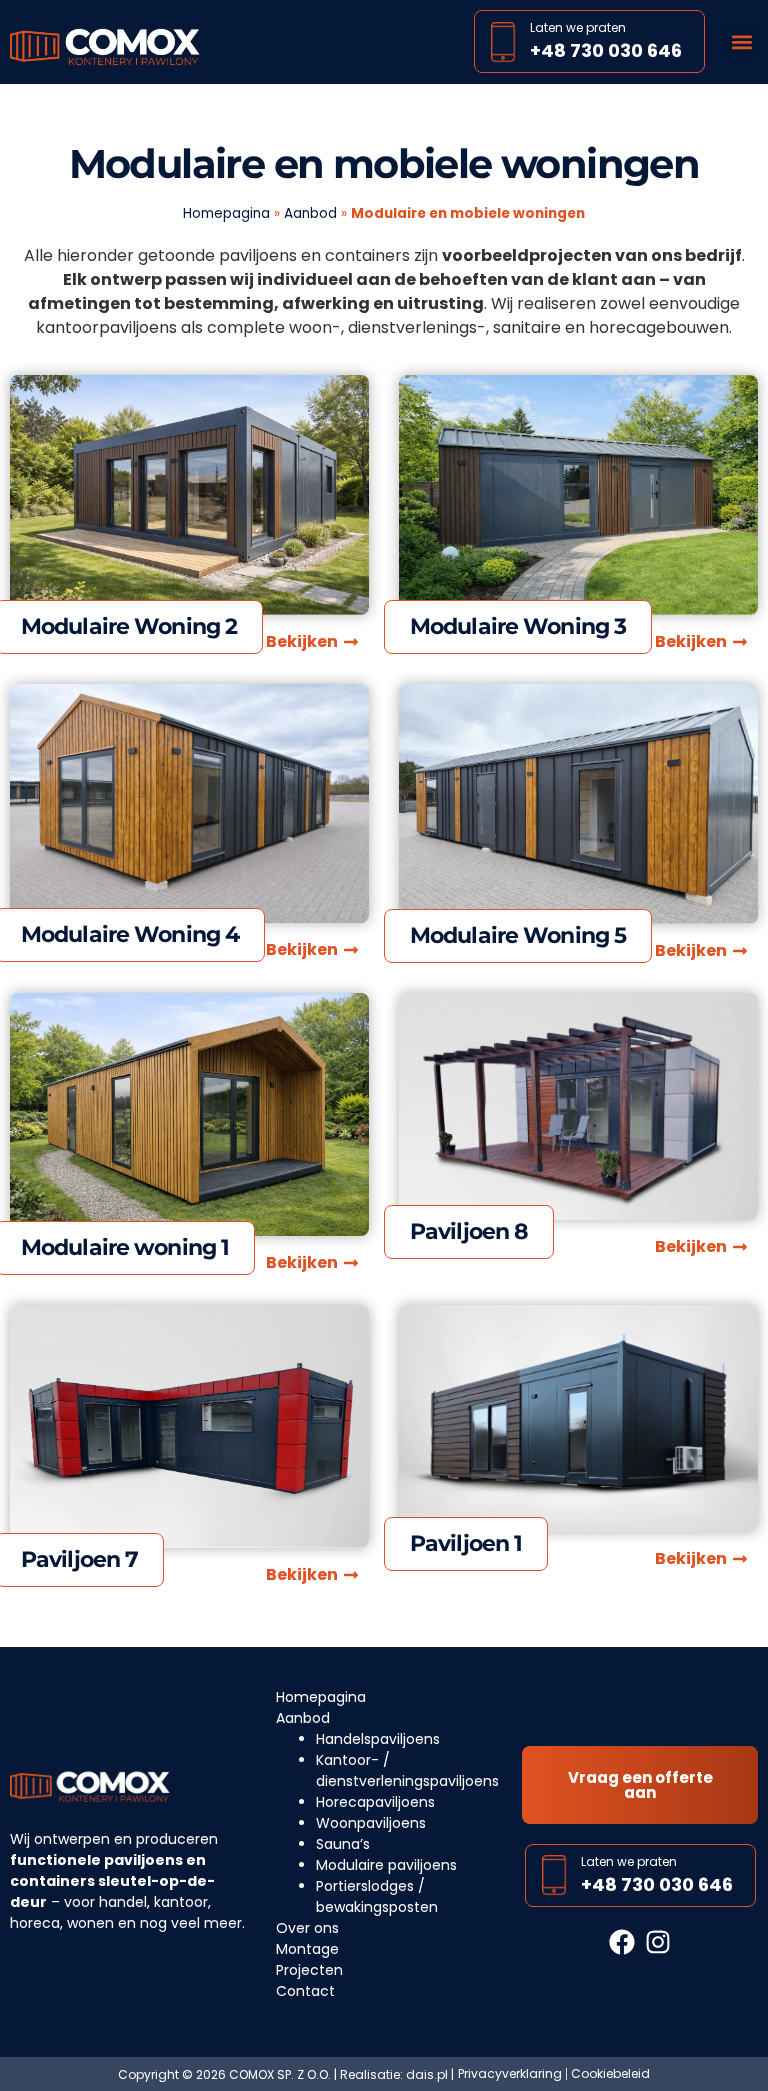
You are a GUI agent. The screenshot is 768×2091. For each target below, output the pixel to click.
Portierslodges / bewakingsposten (377, 1896)
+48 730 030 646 (606, 50)
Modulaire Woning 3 (518, 626)
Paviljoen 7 (79, 1559)
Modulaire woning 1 (125, 1247)
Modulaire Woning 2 (129, 626)
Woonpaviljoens (371, 1823)
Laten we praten (578, 27)
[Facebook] (621, 1942)
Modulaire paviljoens (386, 1865)
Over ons (307, 1928)
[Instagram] (658, 1942)
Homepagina (226, 213)
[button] (741, 41)
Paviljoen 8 (469, 1231)
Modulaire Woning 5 (518, 935)
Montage (307, 1949)
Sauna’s (343, 1844)
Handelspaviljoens (378, 1739)
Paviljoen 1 (466, 1543)
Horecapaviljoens (375, 1802)
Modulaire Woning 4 (130, 934)
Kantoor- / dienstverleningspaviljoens (407, 1770)
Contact (305, 1991)
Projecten (309, 1970)
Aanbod (310, 213)
